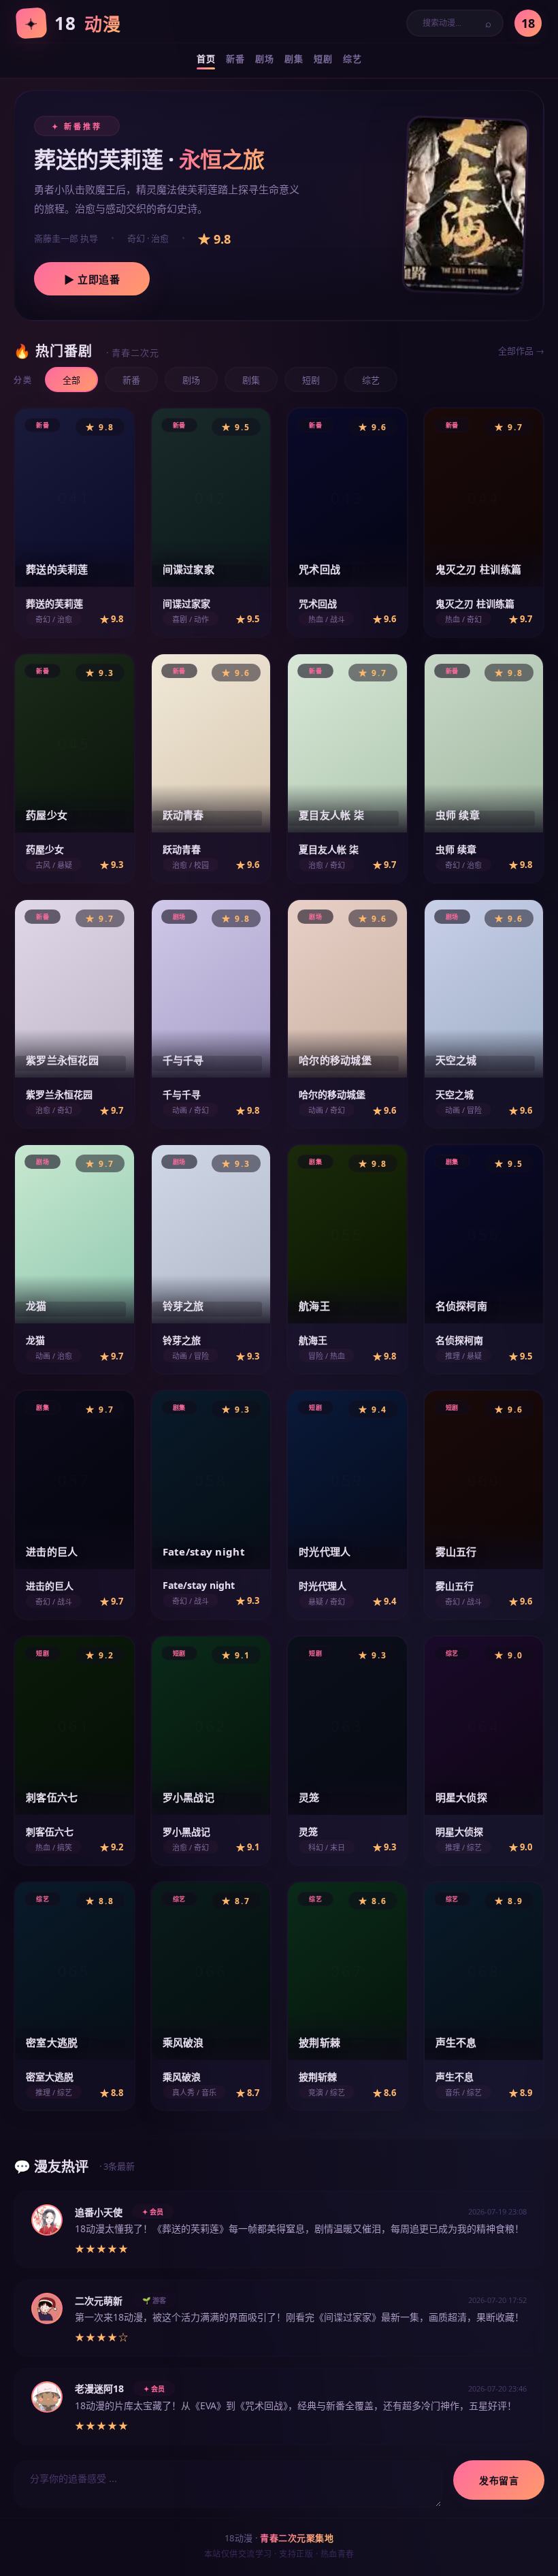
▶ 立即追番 (92, 279)
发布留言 (499, 2481)
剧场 (191, 380)
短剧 (311, 380)
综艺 (371, 380)
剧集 (251, 380)
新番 (131, 380)
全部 (71, 380)
